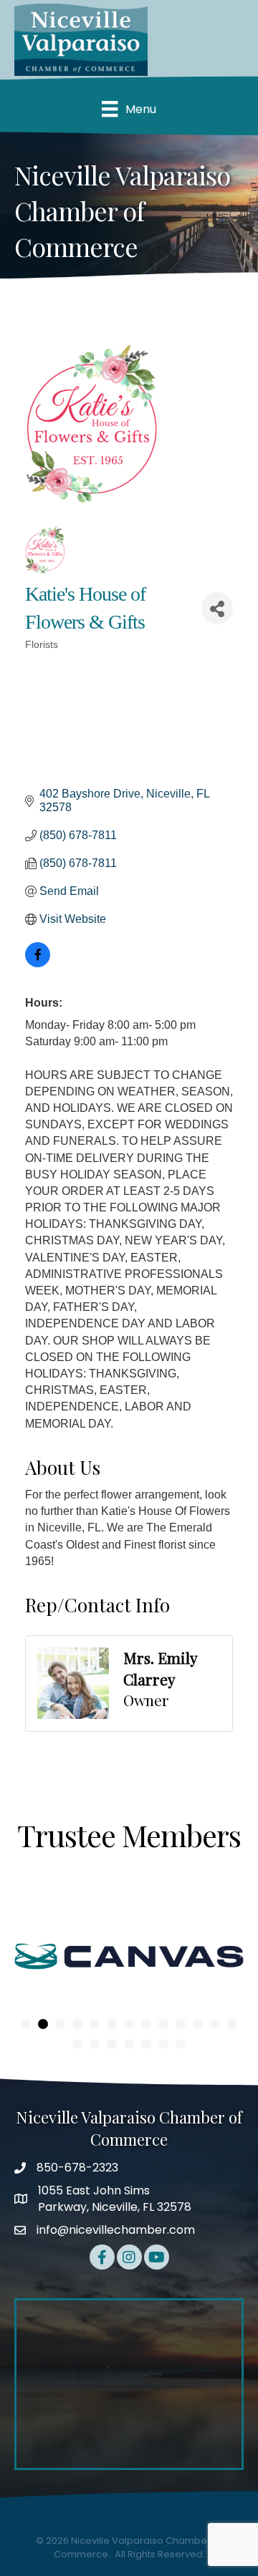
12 (215, 2024)
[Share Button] (217, 608)
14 (77, 2044)
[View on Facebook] (38, 963)
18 (146, 2044)
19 (163, 2044)
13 (232, 2024)
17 (129, 2044)
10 (181, 2024)
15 (95, 2044)
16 (112, 2044)
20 (181, 2044)
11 (198, 2024)
